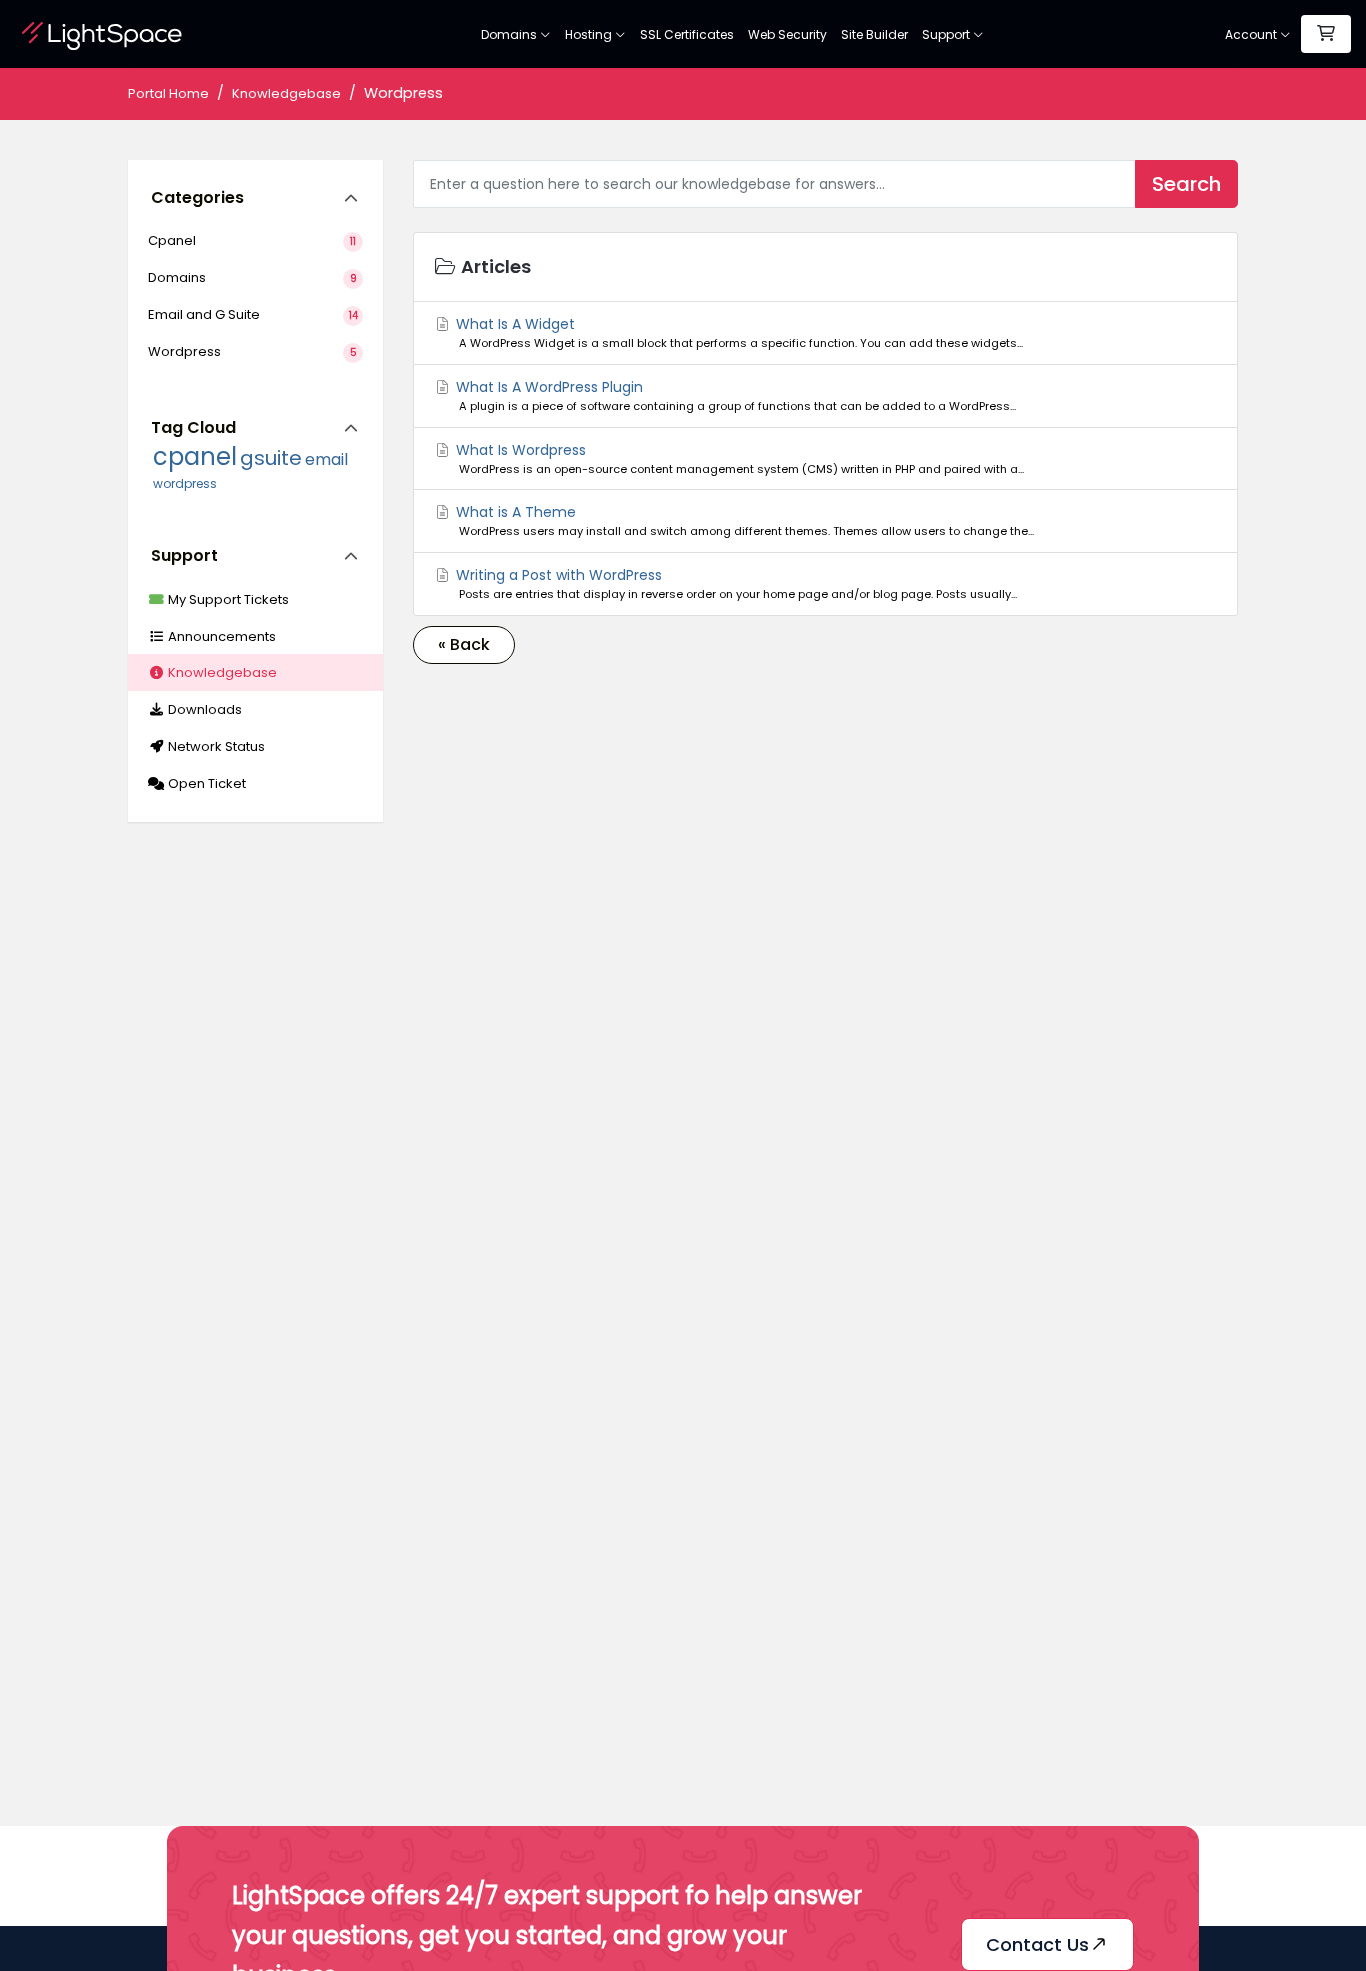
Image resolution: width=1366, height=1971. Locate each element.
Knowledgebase (286, 93)
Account (1252, 34)
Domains (510, 34)
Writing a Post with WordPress (735, 583)
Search (1186, 184)
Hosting (590, 34)
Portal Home (168, 93)
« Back (464, 644)
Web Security (787, 34)
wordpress (185, 483)
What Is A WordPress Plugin (734, 395)
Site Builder (874, 34)
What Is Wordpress (738, 458)
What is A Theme (743, 520)
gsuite (271, 458)
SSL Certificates (687, 34)
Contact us (1037, 1944)
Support (947, 34)
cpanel (195, 456)
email (326, 459)
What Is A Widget (738, 332)
